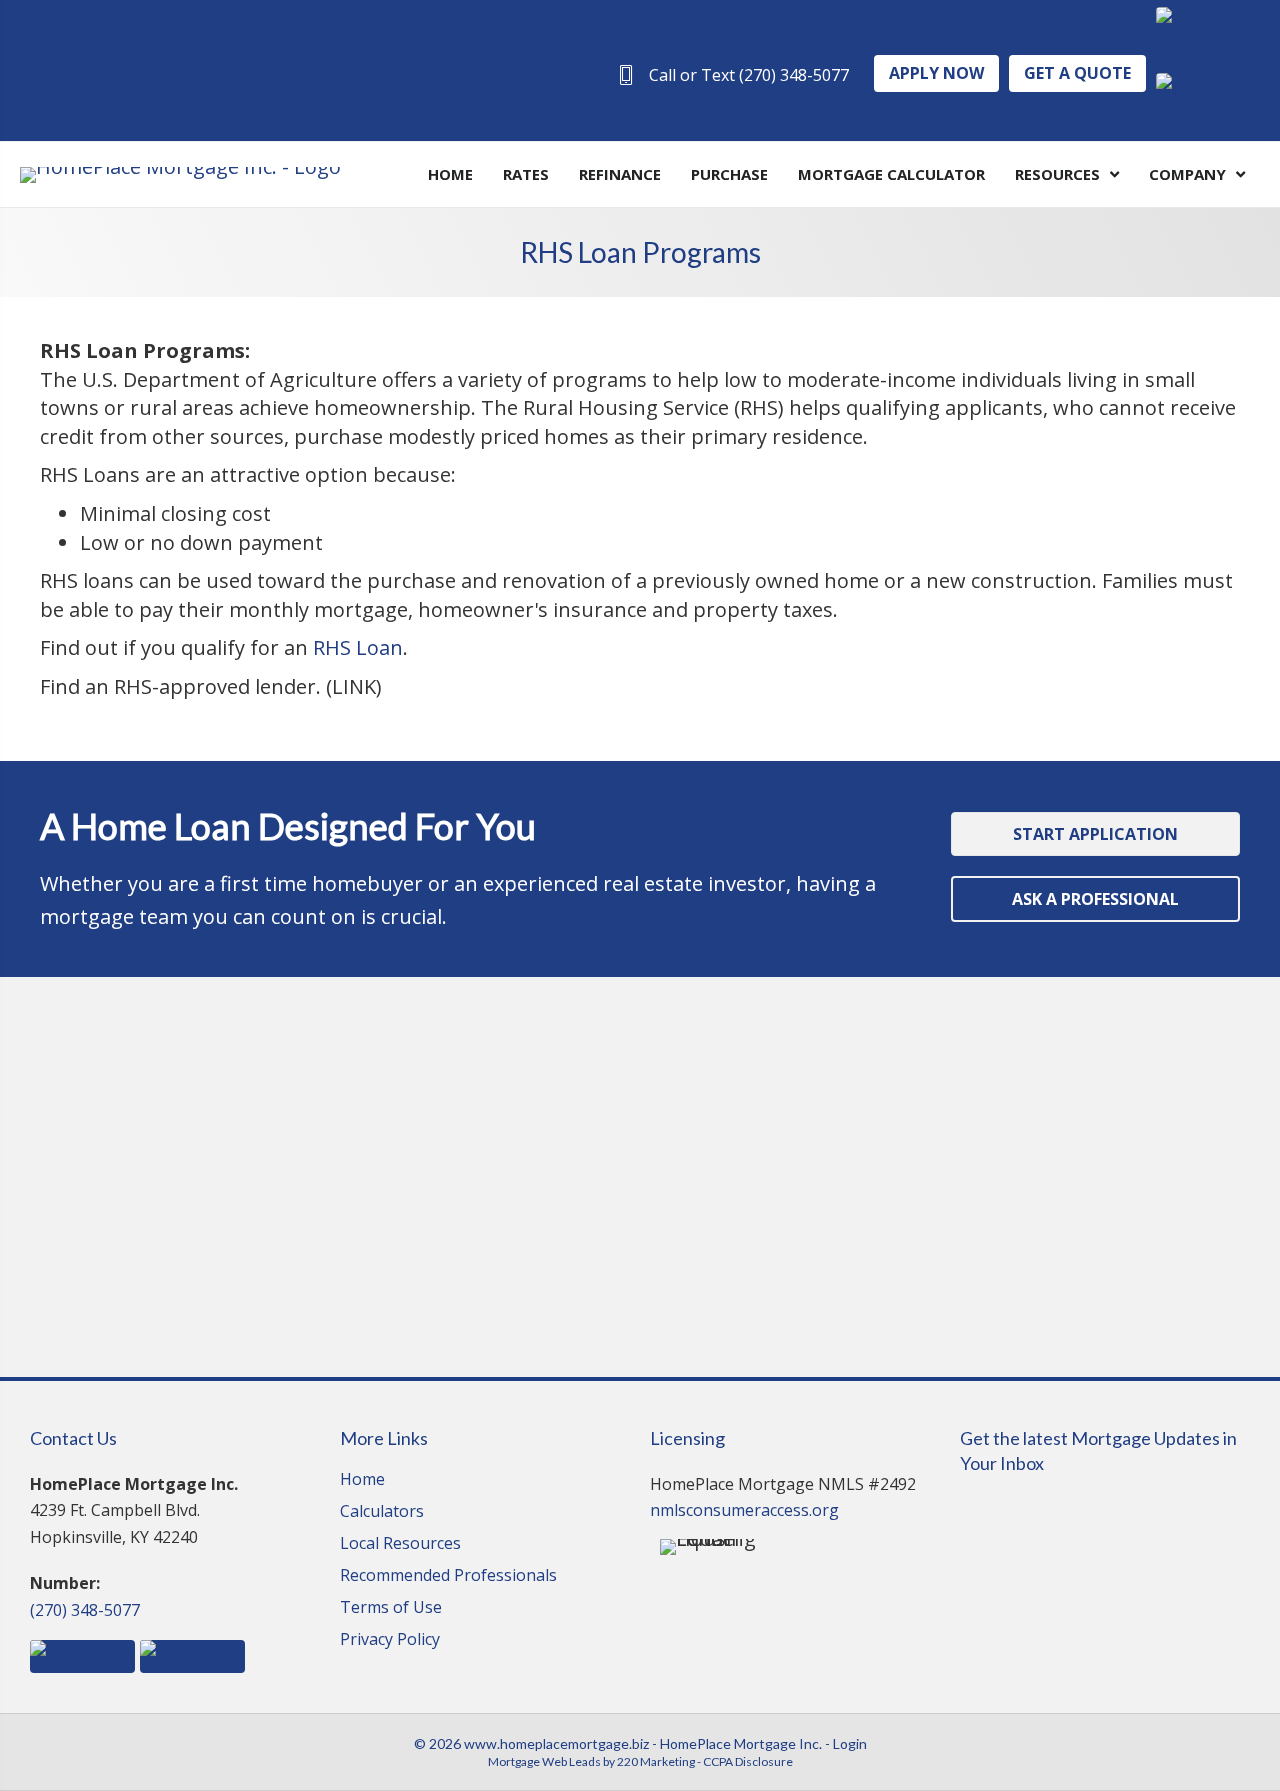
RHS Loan (358, 647)
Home (362, 1480)
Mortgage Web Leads (544, 1761)
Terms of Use (391, 1608)
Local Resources (400, 1544)
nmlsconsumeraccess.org (744, 1510)
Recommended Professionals (448, 1576)
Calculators (382, 1512)
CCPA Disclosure (748, 1761)
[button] (732, 74)
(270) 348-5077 (85, 1610)
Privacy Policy (390, 1640)
